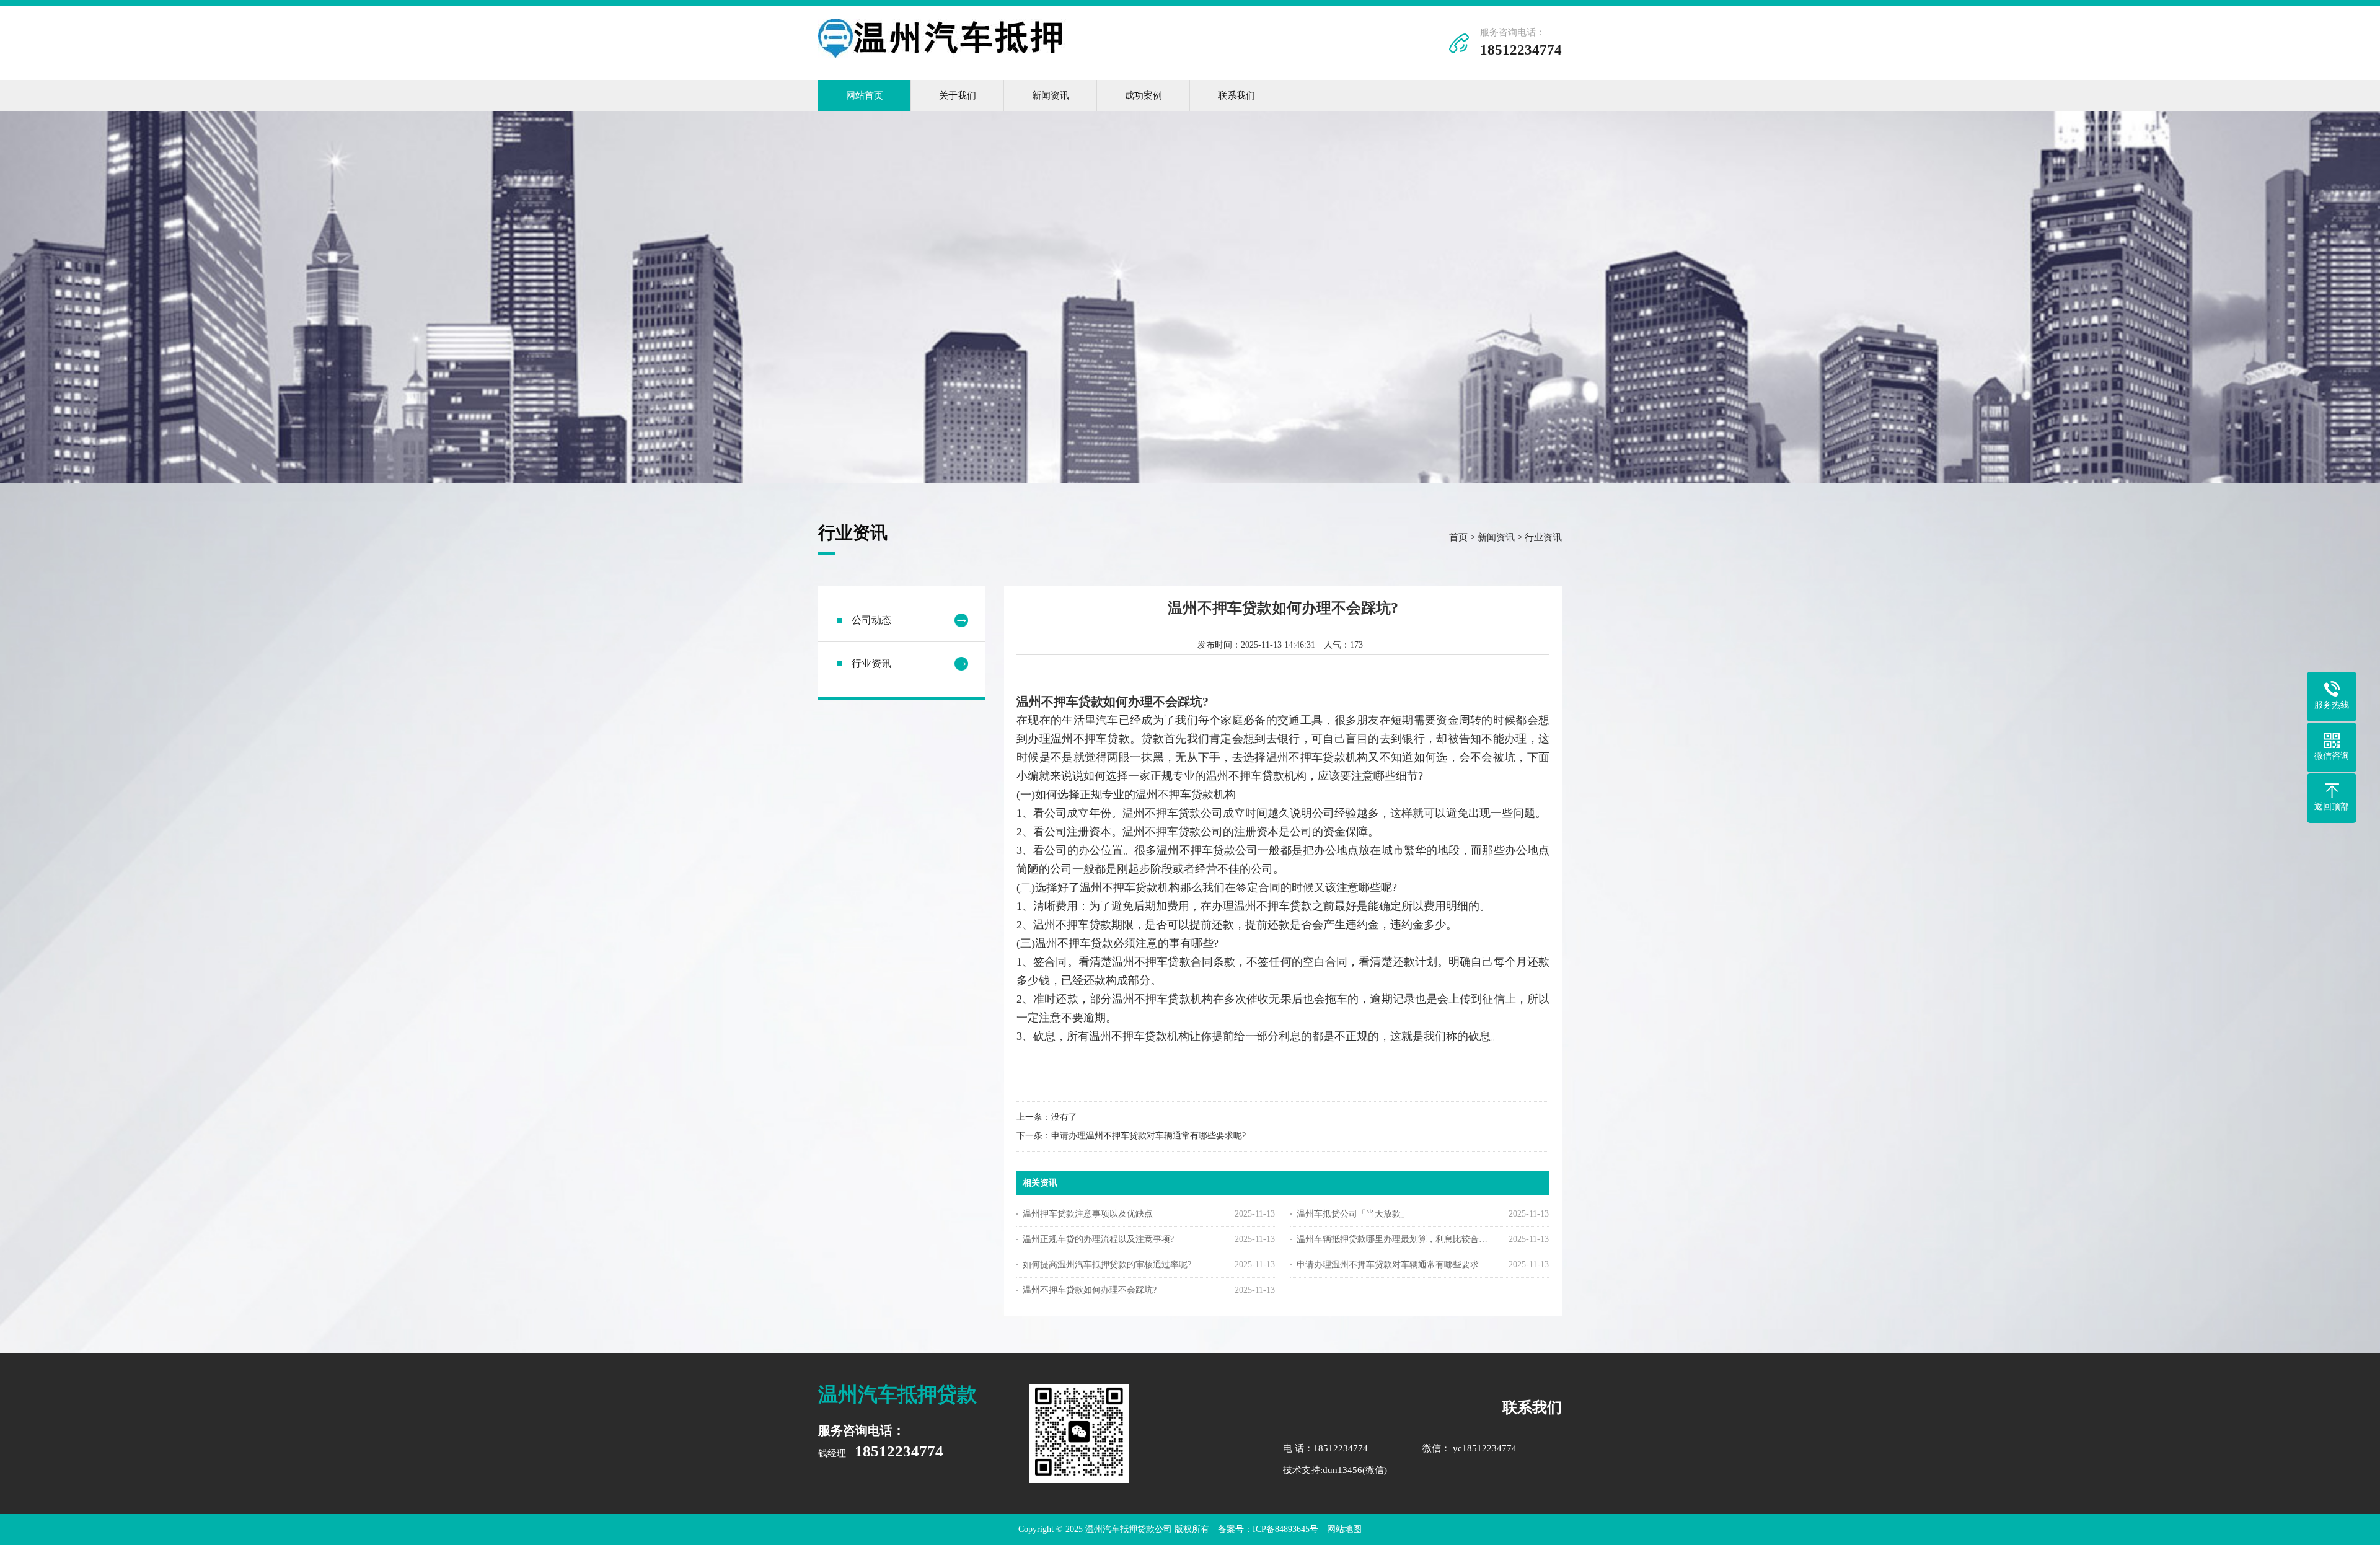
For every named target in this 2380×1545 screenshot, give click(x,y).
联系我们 (1236, 95)
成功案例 (1144, 95)
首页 (1458, 537)
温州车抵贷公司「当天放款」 (1353, 1214)
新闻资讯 (1051, 95)
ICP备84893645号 (1285, 1529)
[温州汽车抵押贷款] (942, 55)
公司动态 (871, 620)
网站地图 (1344, 1529)
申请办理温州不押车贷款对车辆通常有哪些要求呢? (1148, 1136)
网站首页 (865, 95)
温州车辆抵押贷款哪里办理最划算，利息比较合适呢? (1394, 1239)
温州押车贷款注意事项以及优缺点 (1088, 1214)
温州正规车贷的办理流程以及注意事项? (1098, 1239)
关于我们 (958, 95)
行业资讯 (1543, 537)
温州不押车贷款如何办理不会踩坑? (1090, 1290)
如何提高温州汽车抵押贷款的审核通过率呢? (1107, 1265)
